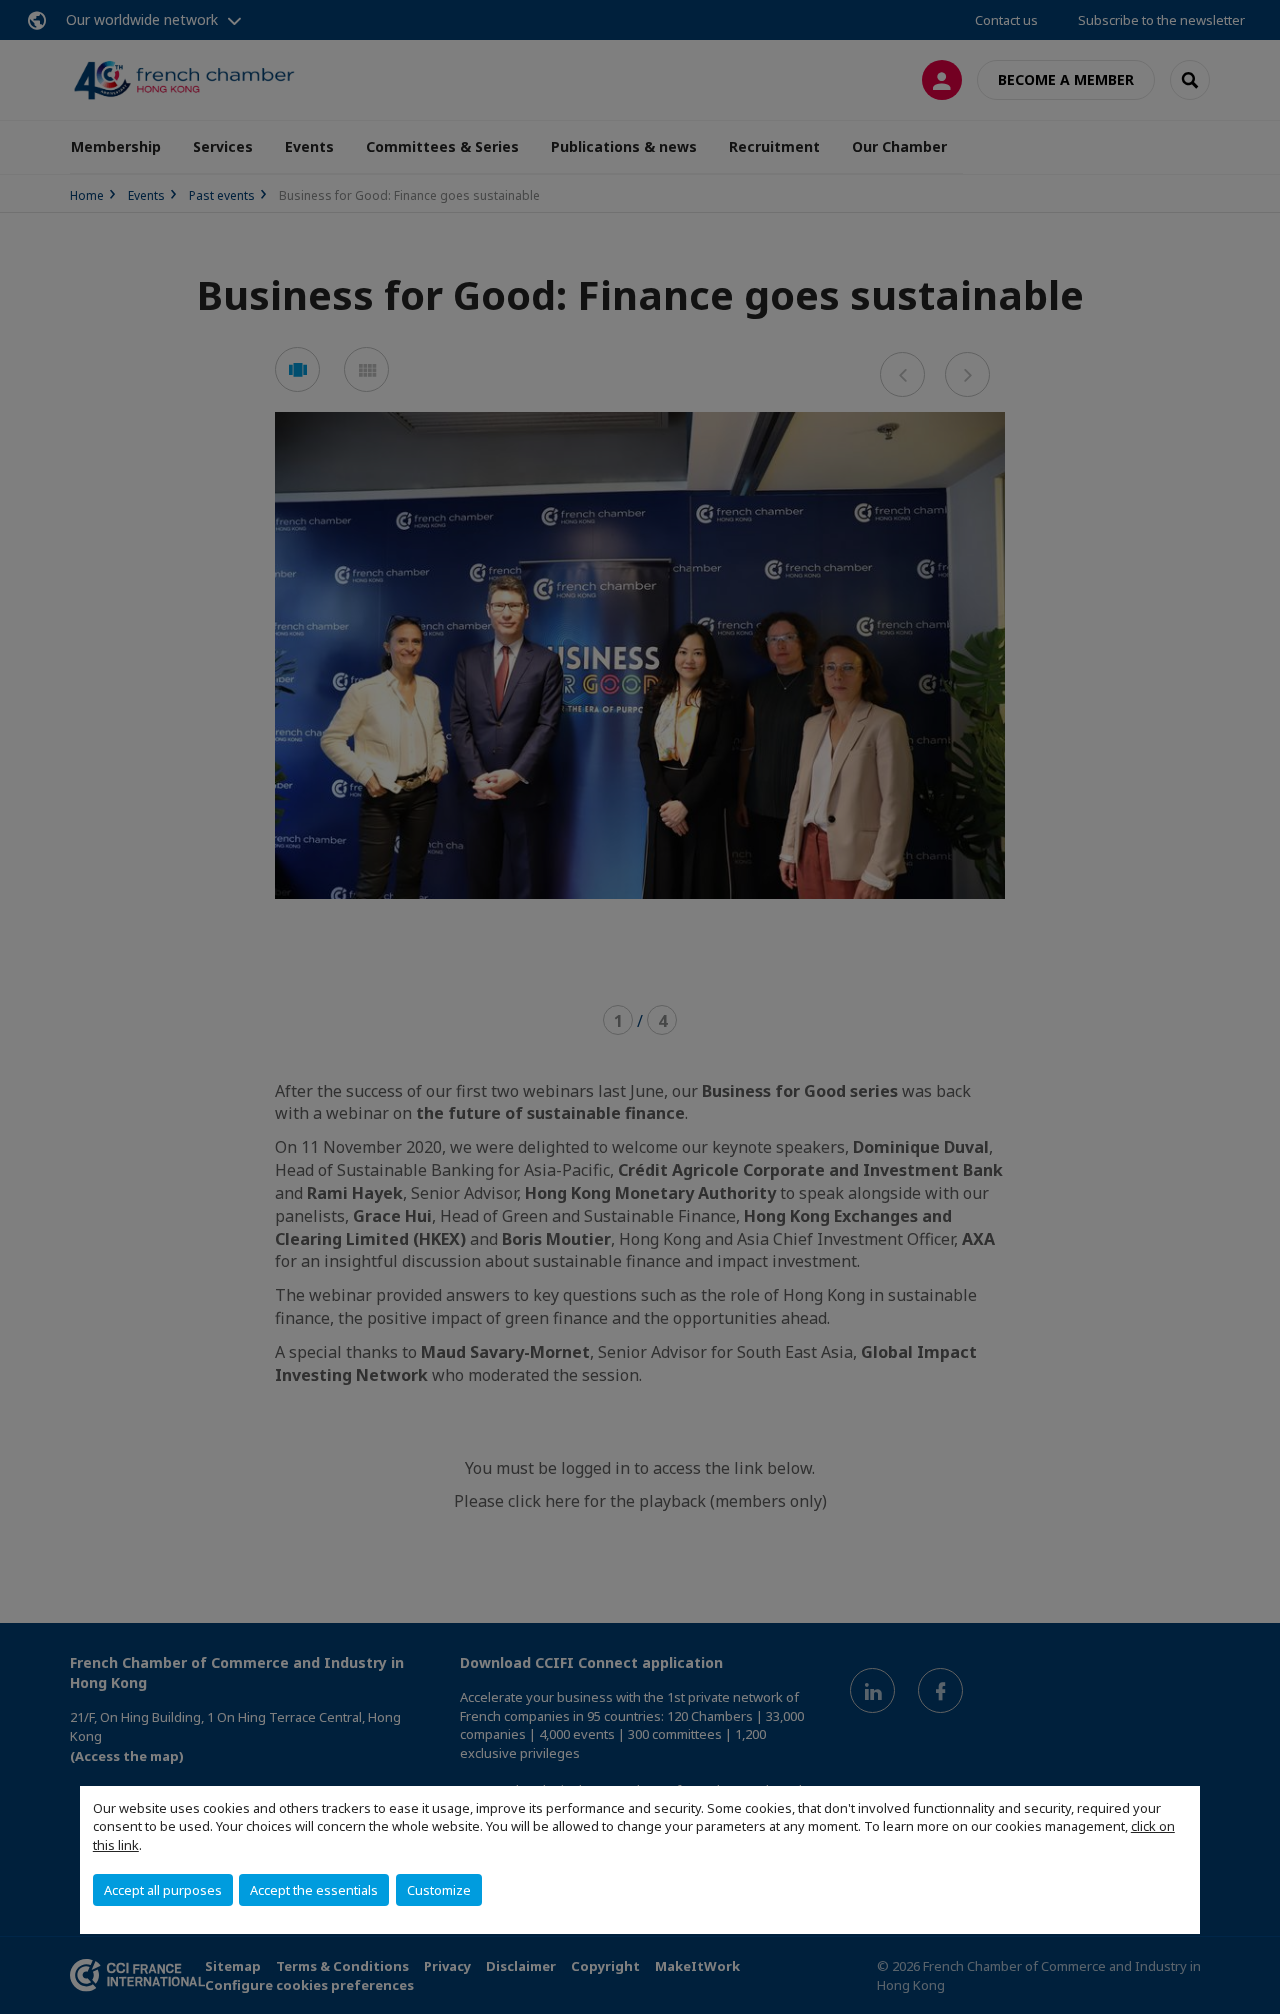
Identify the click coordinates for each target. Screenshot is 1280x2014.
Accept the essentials (314, 1890)
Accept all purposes (163, 1890)
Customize (439, 1890)
